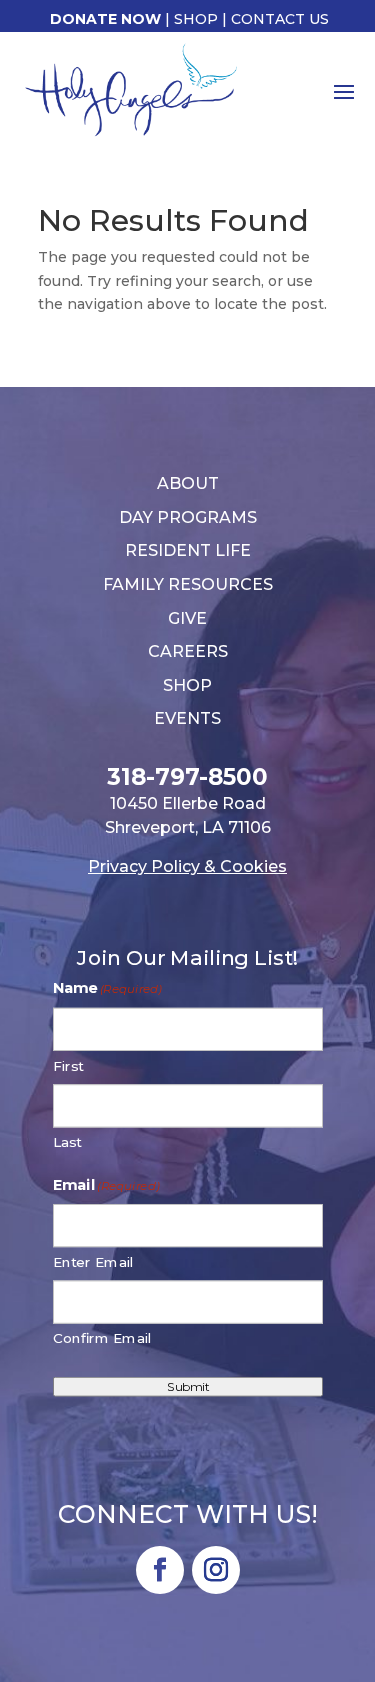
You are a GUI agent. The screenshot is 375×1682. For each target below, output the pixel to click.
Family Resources (188, 584)
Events (187, 718)
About (188, 483)
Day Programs (188, 517)
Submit (187, 1386)
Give (187, 618)
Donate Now (105, 19)
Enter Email (93, 1262)
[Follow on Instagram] (216, 1570)
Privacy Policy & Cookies (187, 866)
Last (67, 1142)
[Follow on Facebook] (160, 1570)
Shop (196, 19)
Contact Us (280, 19)
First (68, 1065)
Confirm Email (102, 1338)
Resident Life (188, 550)
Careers (188, 651)
